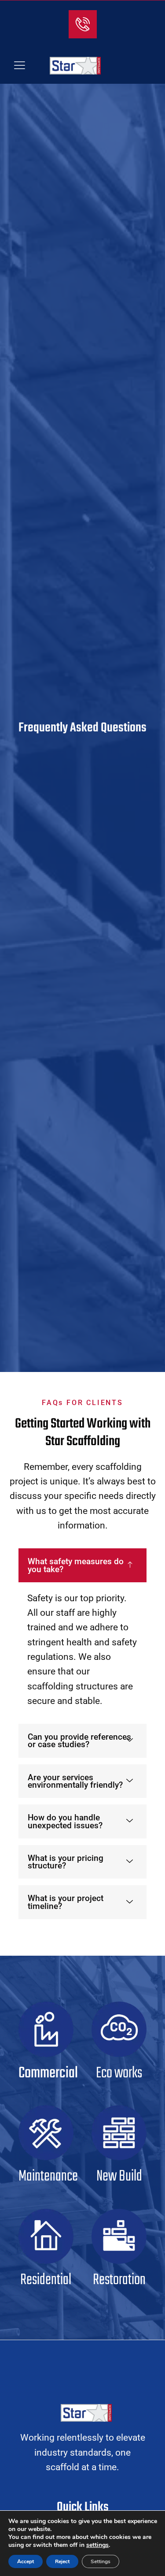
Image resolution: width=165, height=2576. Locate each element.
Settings (101, 2561)
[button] (20, 66)
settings (97, 2545)
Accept (26, 2561)
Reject (62, 2561)
